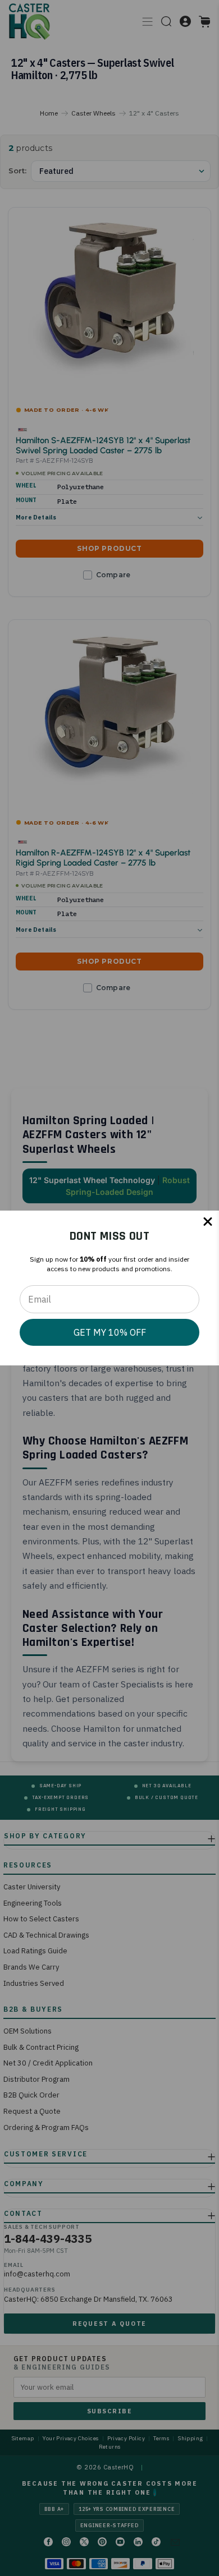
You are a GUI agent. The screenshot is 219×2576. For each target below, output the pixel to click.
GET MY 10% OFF (110, 1332)
